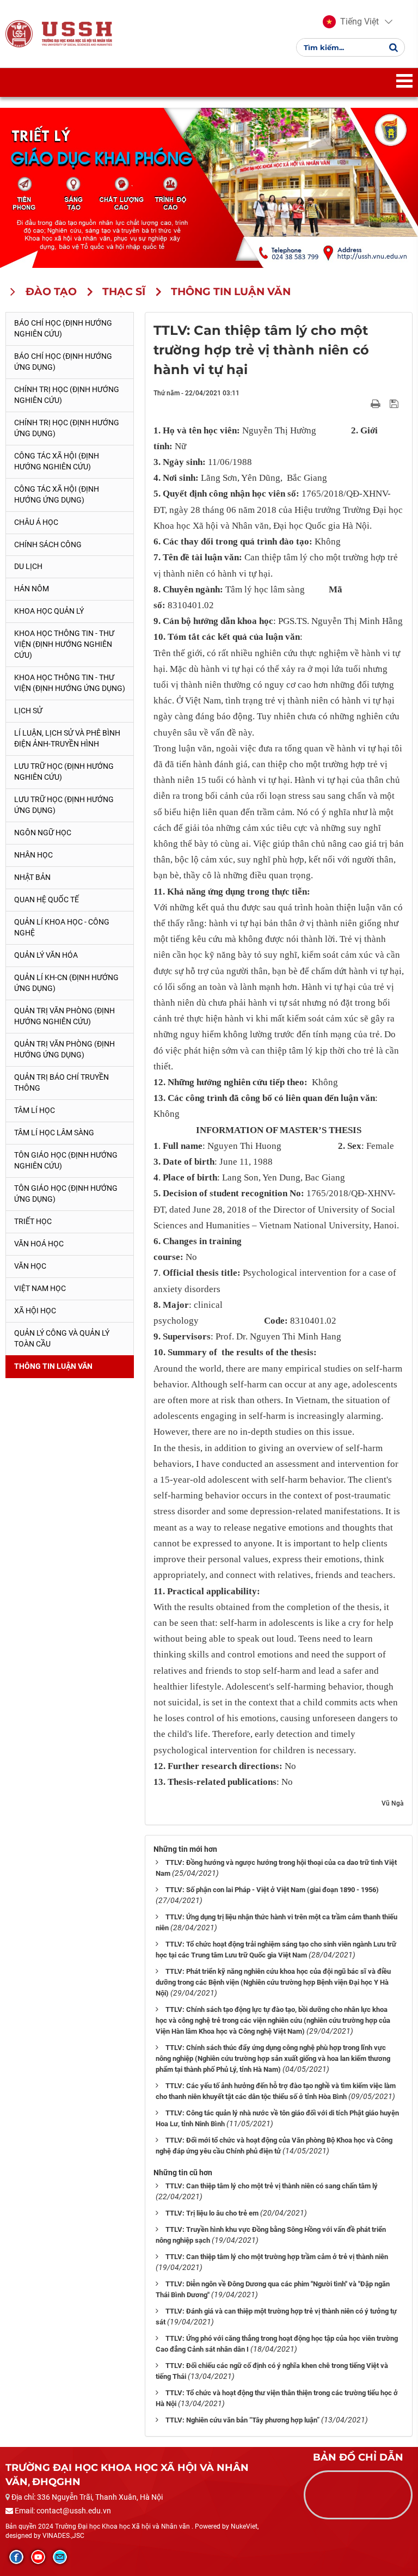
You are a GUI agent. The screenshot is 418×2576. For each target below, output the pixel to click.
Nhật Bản (32, 877)
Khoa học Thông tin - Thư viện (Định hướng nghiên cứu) (64, 644)
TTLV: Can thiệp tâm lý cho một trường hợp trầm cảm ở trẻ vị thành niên (277, 2257)
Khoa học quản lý (49, 611)
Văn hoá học (39, 1244)
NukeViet (244, 2526)
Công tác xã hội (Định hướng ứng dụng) (57, 494)
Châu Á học (36, 522)
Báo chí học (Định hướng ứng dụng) (63, 362)
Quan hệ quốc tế (47, 900)
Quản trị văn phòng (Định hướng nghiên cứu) (64, 1016)
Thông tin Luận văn (53, 1366)
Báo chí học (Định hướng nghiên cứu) (63, 328)
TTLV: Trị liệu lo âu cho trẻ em (212, 2213)
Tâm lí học (35, 1110)
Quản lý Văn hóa (46, 955)
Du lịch (28, 566)
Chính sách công (48, 544)
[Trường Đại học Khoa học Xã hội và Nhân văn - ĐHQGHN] (19, 34)
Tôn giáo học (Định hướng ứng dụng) (66, 1194)
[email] (60, 2557)
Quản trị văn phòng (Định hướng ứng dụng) (64, 1049)
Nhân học (33, 855)
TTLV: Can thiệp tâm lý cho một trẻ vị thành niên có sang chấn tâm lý (272, 2186)
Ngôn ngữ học (43, 833)
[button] (351, 22)
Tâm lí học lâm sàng (54, 1133)
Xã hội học (35, 1311)
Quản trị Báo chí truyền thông (62, 1082)
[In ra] (377, 403)
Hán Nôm (32, 589)
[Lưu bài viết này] (395, 403)
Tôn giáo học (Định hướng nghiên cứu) (66, 1160)
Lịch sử (28, 711)
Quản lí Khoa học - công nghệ (62, 927)
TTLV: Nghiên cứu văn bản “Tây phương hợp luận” (242, 2420)
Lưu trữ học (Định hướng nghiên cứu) (64, 772)
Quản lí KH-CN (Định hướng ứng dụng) (66, 983)
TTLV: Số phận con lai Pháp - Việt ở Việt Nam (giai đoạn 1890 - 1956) (272, 1890)
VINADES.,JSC (63, 2536)
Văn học (30, 1266)
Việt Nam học (40, 1288)
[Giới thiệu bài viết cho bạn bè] (363, 403)
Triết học (33, 1221)
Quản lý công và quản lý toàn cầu (62, 1338)
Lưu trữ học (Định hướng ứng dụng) (64, 805)
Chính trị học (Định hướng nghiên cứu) (67, 395)
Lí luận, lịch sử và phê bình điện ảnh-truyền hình (67, 738)
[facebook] (16, 2557)
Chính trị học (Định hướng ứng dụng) (67, 428)
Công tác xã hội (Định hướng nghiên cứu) (57, 461)
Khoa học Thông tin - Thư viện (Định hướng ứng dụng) (70, 683)
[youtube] (38, 2557)
